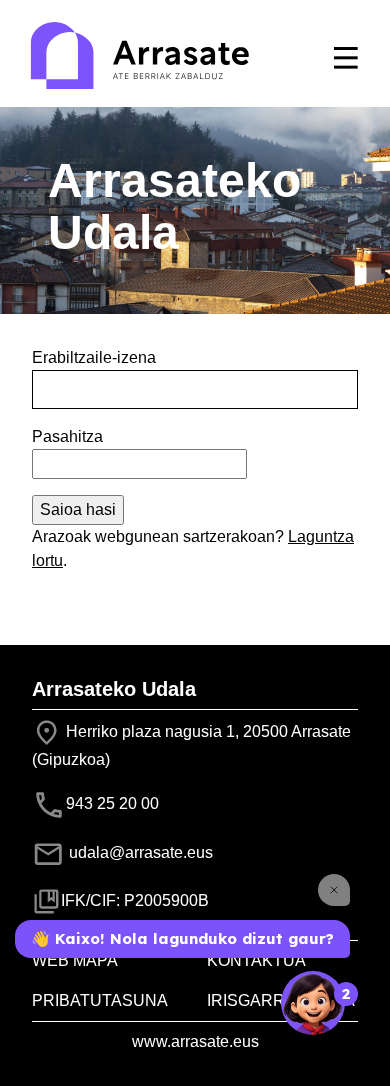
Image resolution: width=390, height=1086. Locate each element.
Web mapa (75, 960)
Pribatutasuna (100, 1000)
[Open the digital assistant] (313, 1003)
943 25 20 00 (112, 803)
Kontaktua (256, 960)
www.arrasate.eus (195, 1041)
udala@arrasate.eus (139, 852)
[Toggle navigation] (346, 58)
